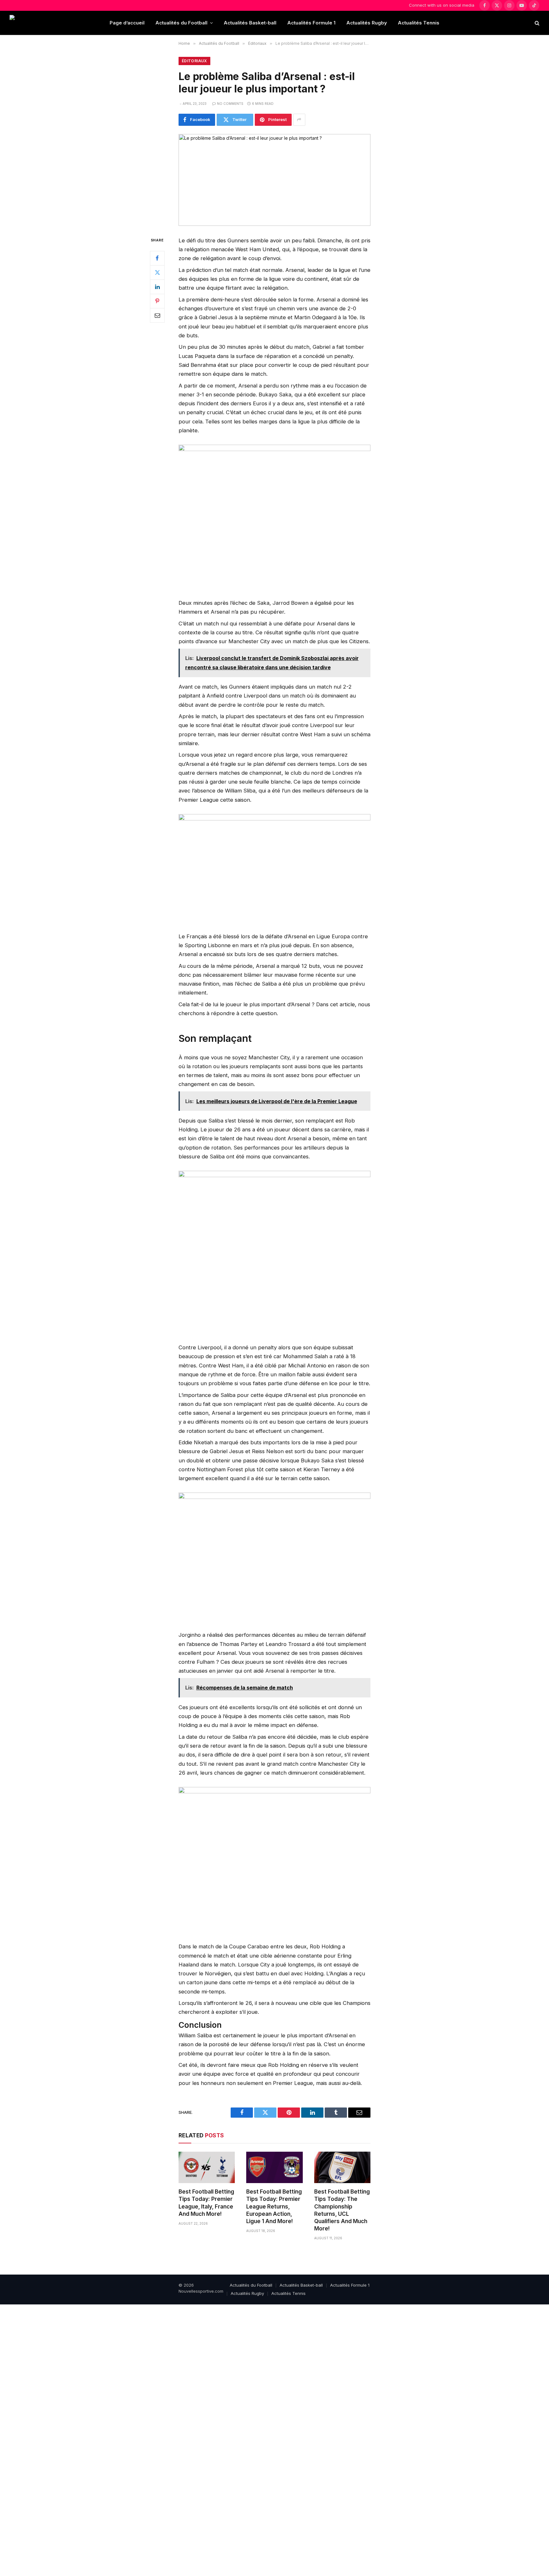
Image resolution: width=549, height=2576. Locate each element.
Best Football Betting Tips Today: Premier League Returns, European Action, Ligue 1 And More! (274, 2206)
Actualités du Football (181, 23)
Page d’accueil (127, 23)
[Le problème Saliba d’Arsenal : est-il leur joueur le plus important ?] (274, 180)
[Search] (536, 23)
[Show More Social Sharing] (299, 120)
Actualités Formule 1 (311, 23)
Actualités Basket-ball (250, 23)
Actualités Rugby (367, 23)
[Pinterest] (157, 301)
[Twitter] (157, 272)
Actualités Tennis (419, 23)
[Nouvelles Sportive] (35, 23)
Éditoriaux (194, 61)
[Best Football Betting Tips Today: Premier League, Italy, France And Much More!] (207, 2168)
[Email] (157, 315)
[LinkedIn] (157, 287)
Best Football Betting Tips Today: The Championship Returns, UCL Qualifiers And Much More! (342, 2210)
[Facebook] (157, 258)
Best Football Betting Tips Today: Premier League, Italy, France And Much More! (206, 2203)
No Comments (230, 104)
